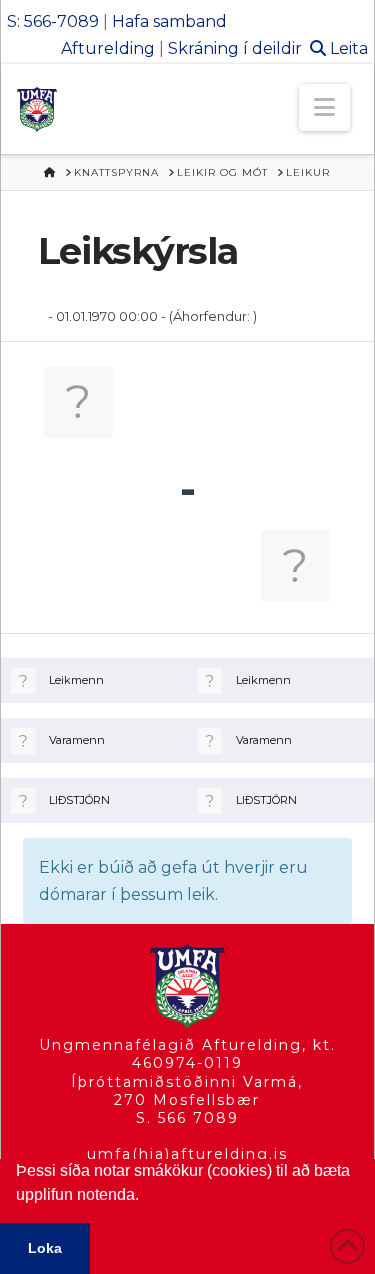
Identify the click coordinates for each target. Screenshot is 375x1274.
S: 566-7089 (53, 21)
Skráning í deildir (235, 48)
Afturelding (108, 48)
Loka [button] (45, 1248)
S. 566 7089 (187, 1118)
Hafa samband (169, 21)
